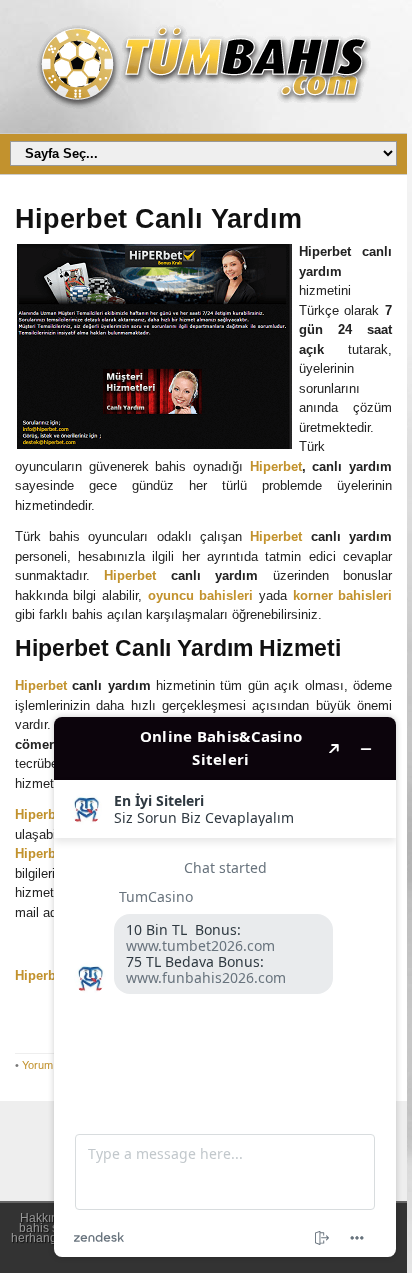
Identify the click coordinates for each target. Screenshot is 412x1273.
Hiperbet (276, 466)
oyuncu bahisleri (201, 595)
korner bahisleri (343, 595)
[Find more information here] (225, 987)
